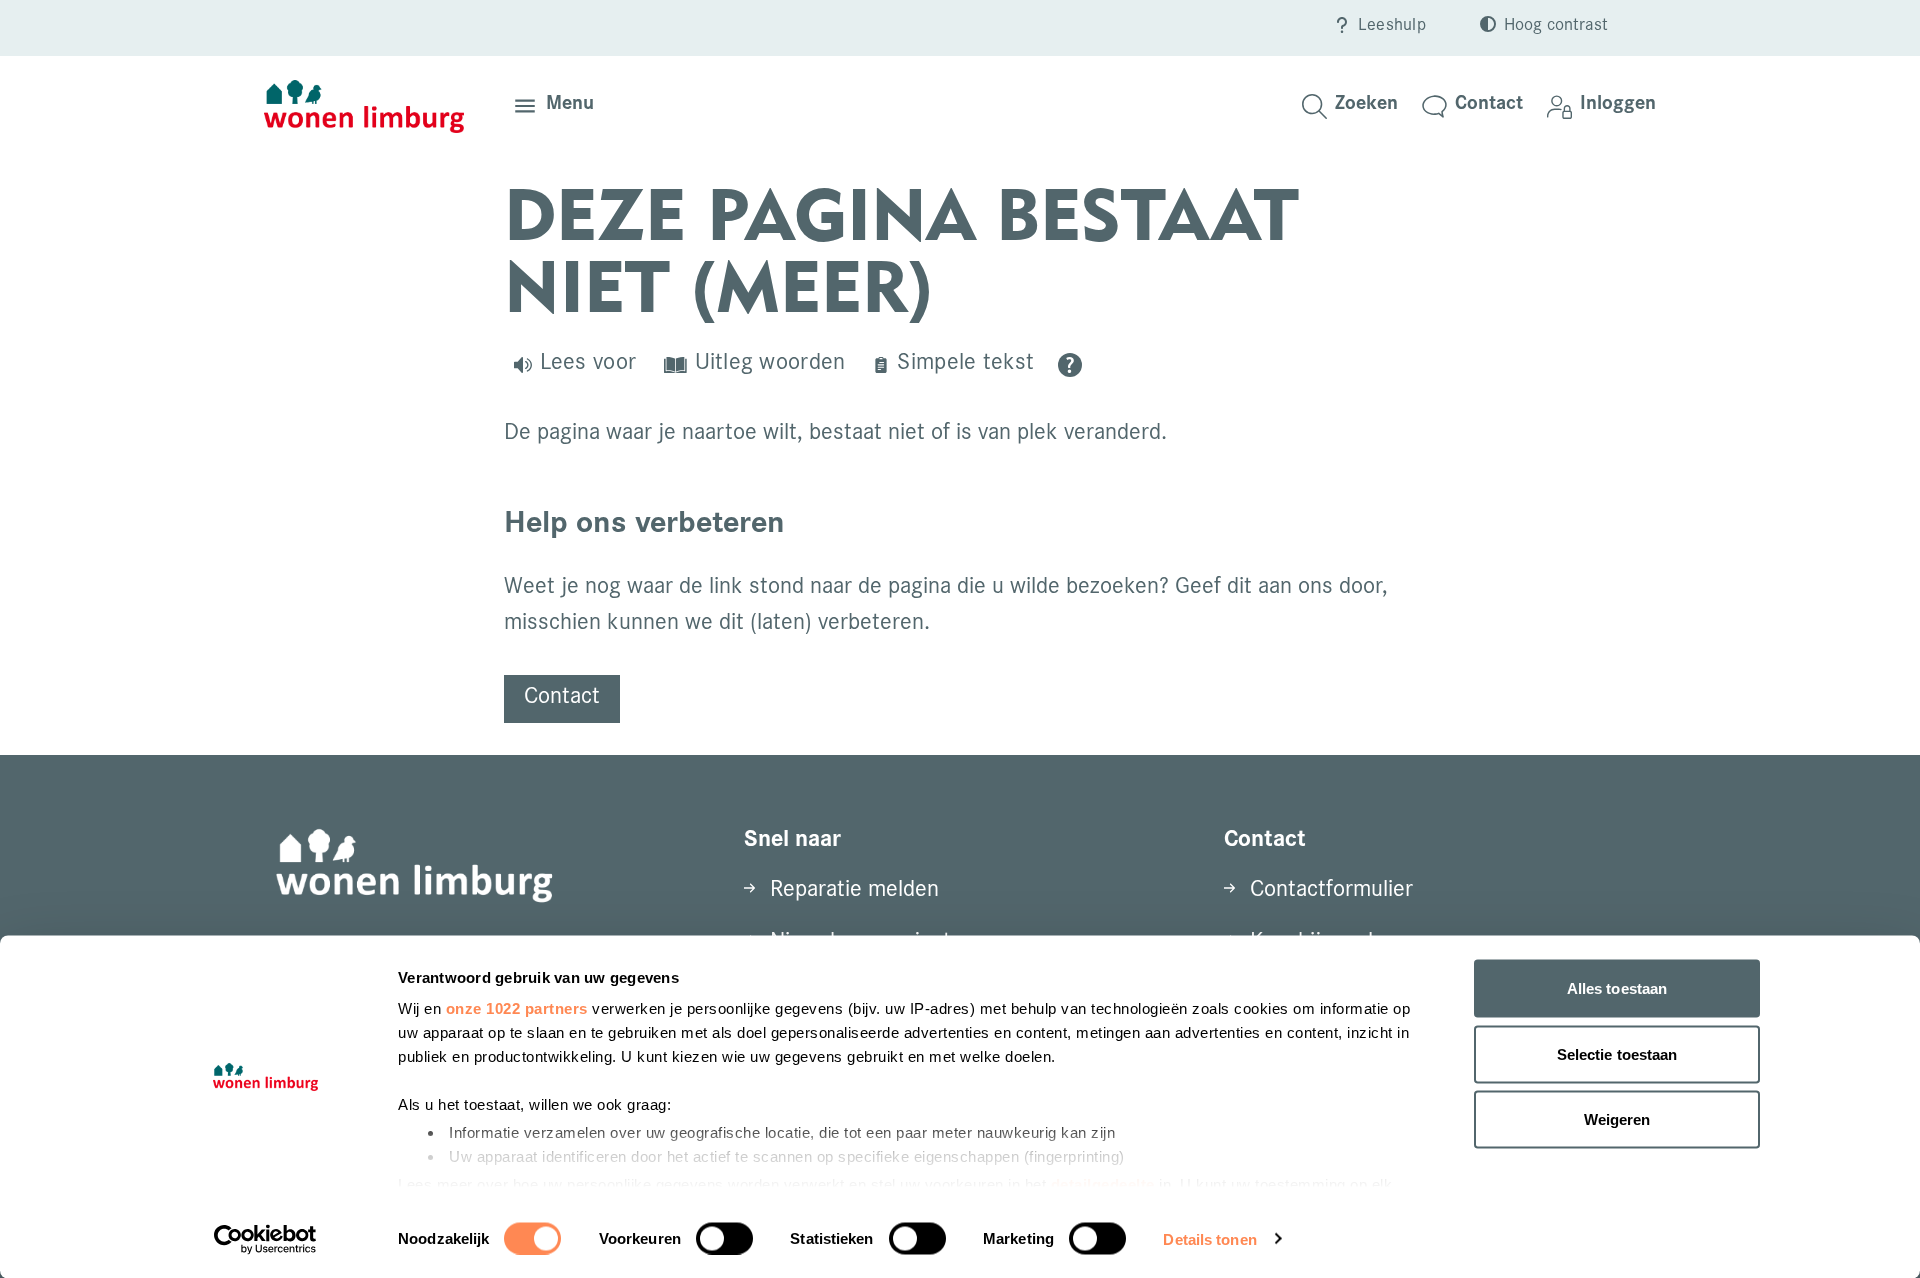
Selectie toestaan (1617, 1053)
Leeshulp (1392, 27)
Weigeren (1617, 1119)
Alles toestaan (1617, 988)
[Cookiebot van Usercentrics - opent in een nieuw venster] (265, 1239)
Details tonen (1209, 1238)
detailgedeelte (1103, 1183)
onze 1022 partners (517, 1008)
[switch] (724, 1238)
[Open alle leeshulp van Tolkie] (1070, 365)
